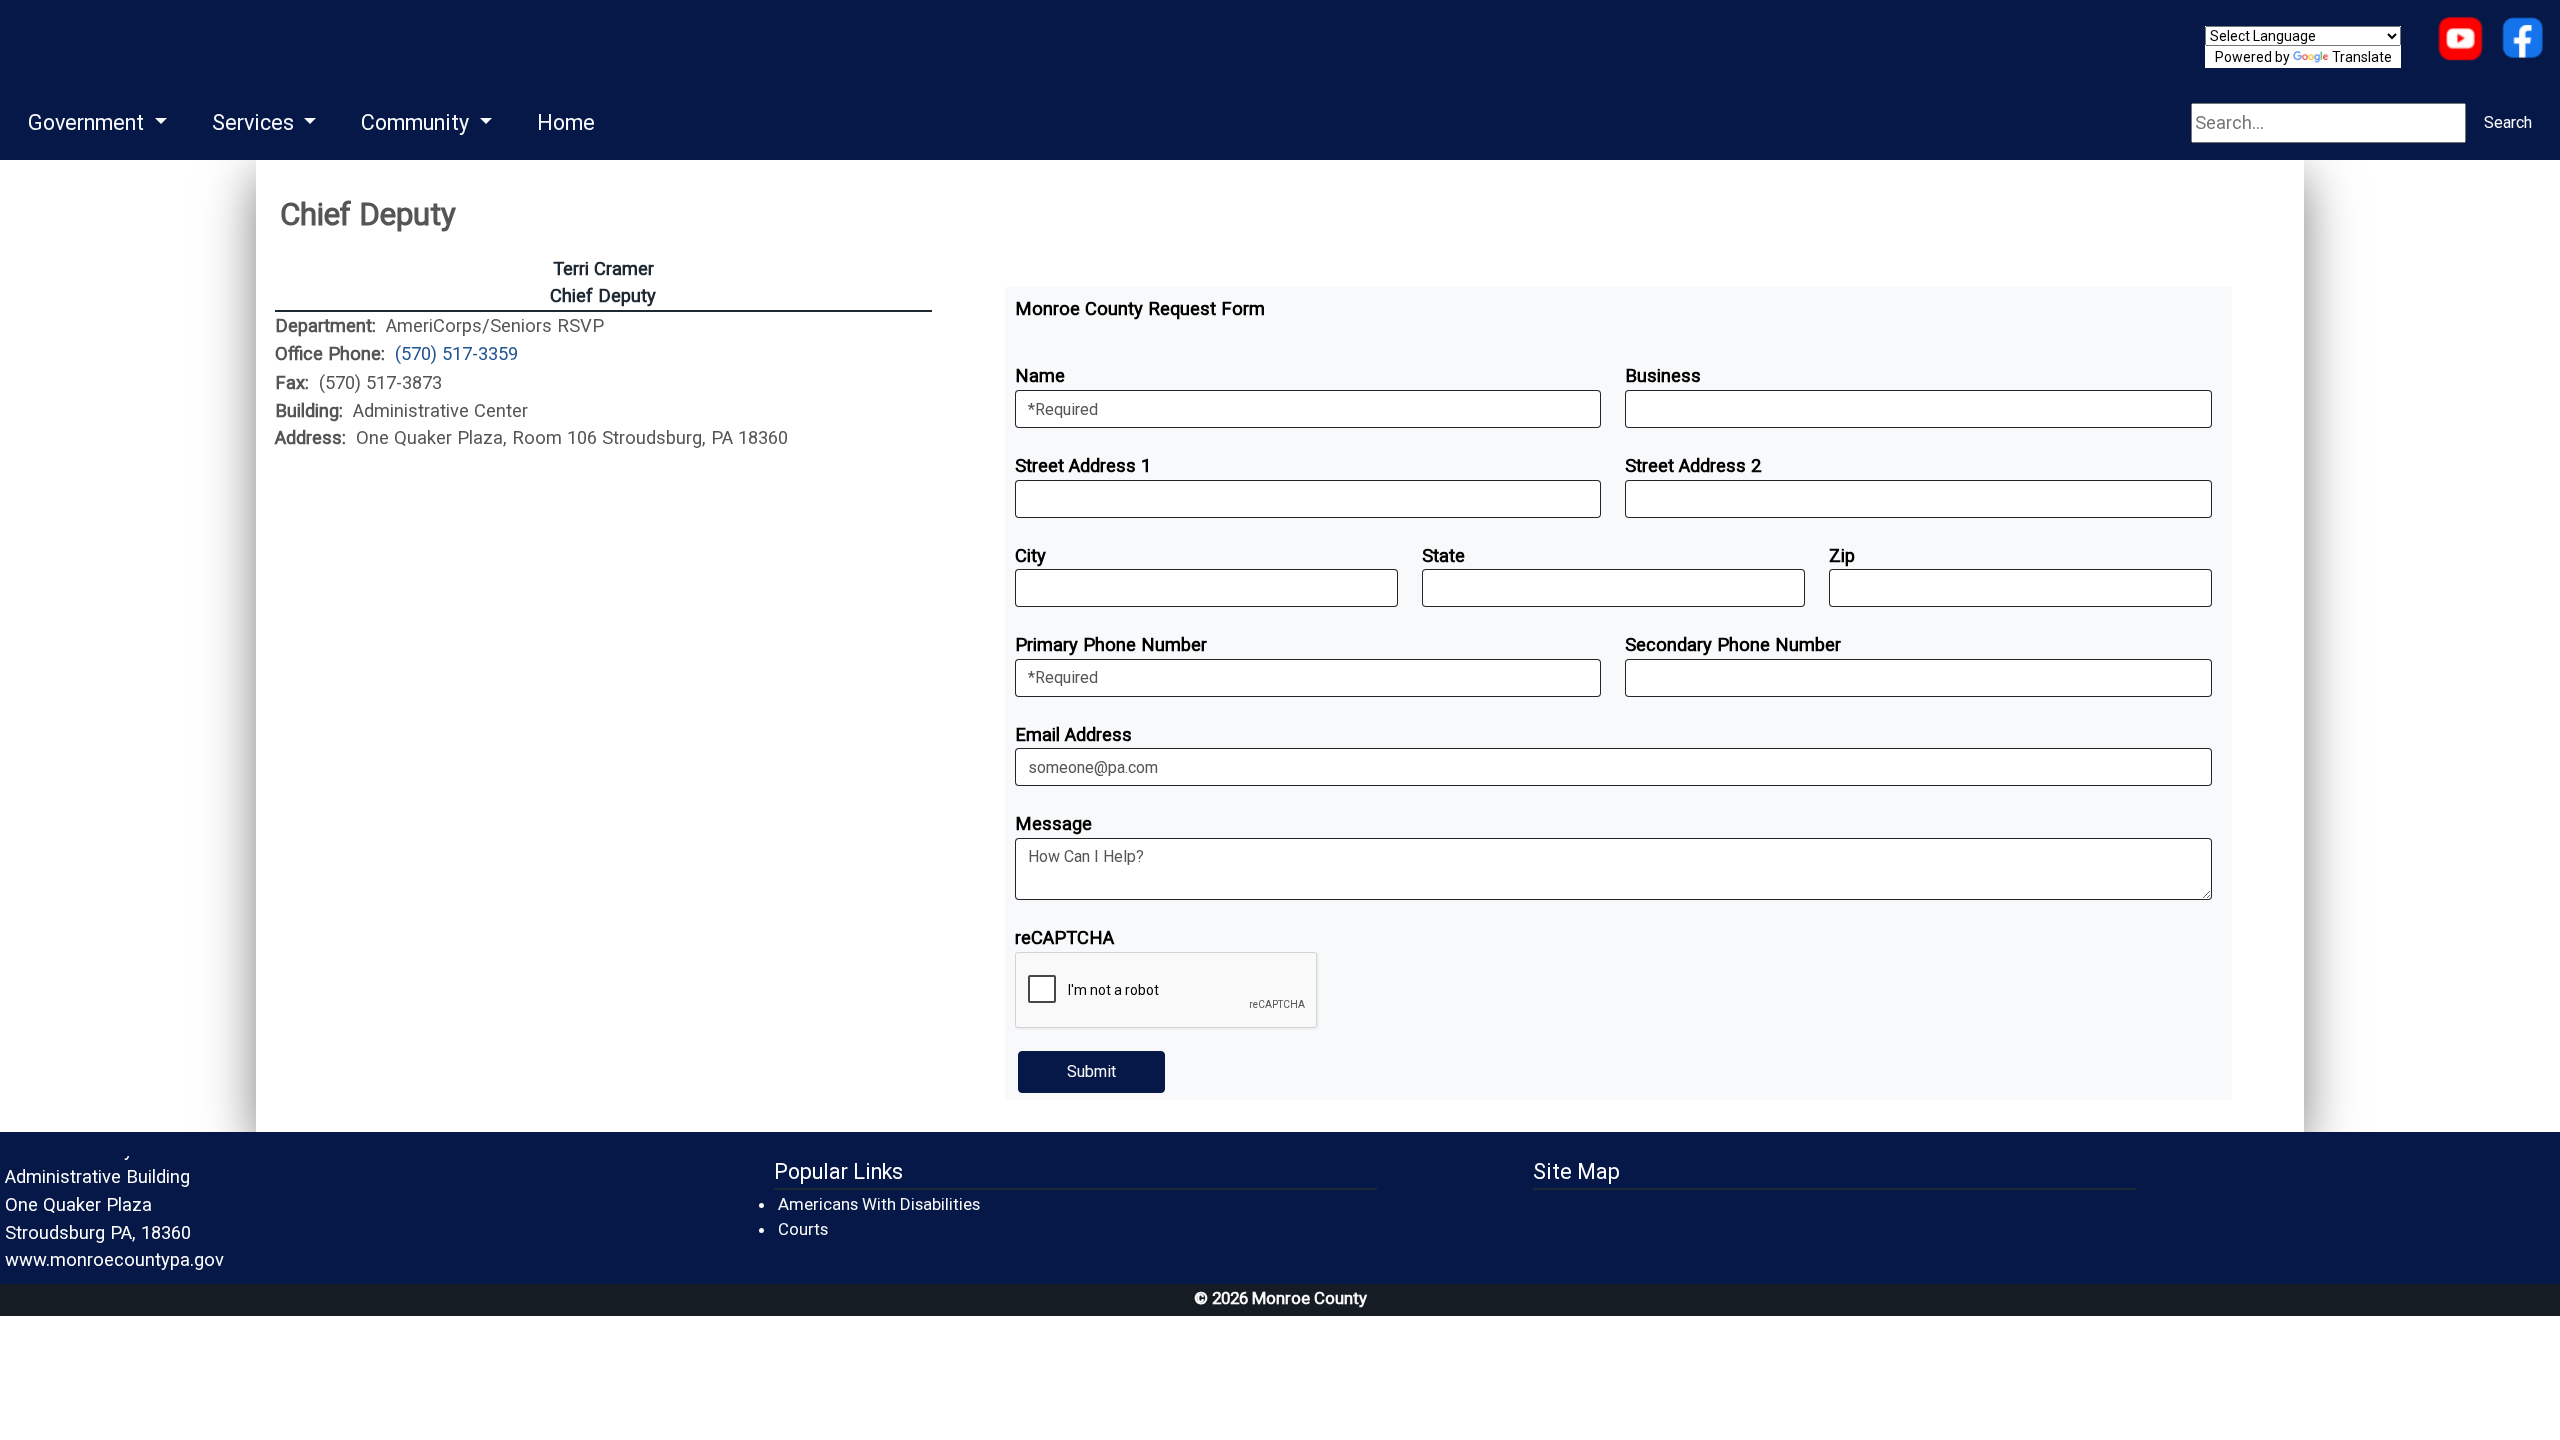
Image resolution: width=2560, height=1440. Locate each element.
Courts (804, 1228)
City (1030, 555)
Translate (2362, 57)
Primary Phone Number (1111, 644)
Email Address (1073, 734)
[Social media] (2522, 40)
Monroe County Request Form (1140, 308)
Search (2508, 122)
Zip (1842, 555)
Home (566, 122)
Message (1053, 823)
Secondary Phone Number (1733, 644)
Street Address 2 (1693, 465)
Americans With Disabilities (879, 1204)
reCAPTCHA (1064, 937)
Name (1040, 375)
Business (1663, 375)
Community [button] (417, 122)
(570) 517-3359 (456, 353)
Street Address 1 (1083, 465)
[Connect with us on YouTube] (2460, 40)
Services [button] (255, 122)
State (1443, 555)
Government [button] (88, 122)
